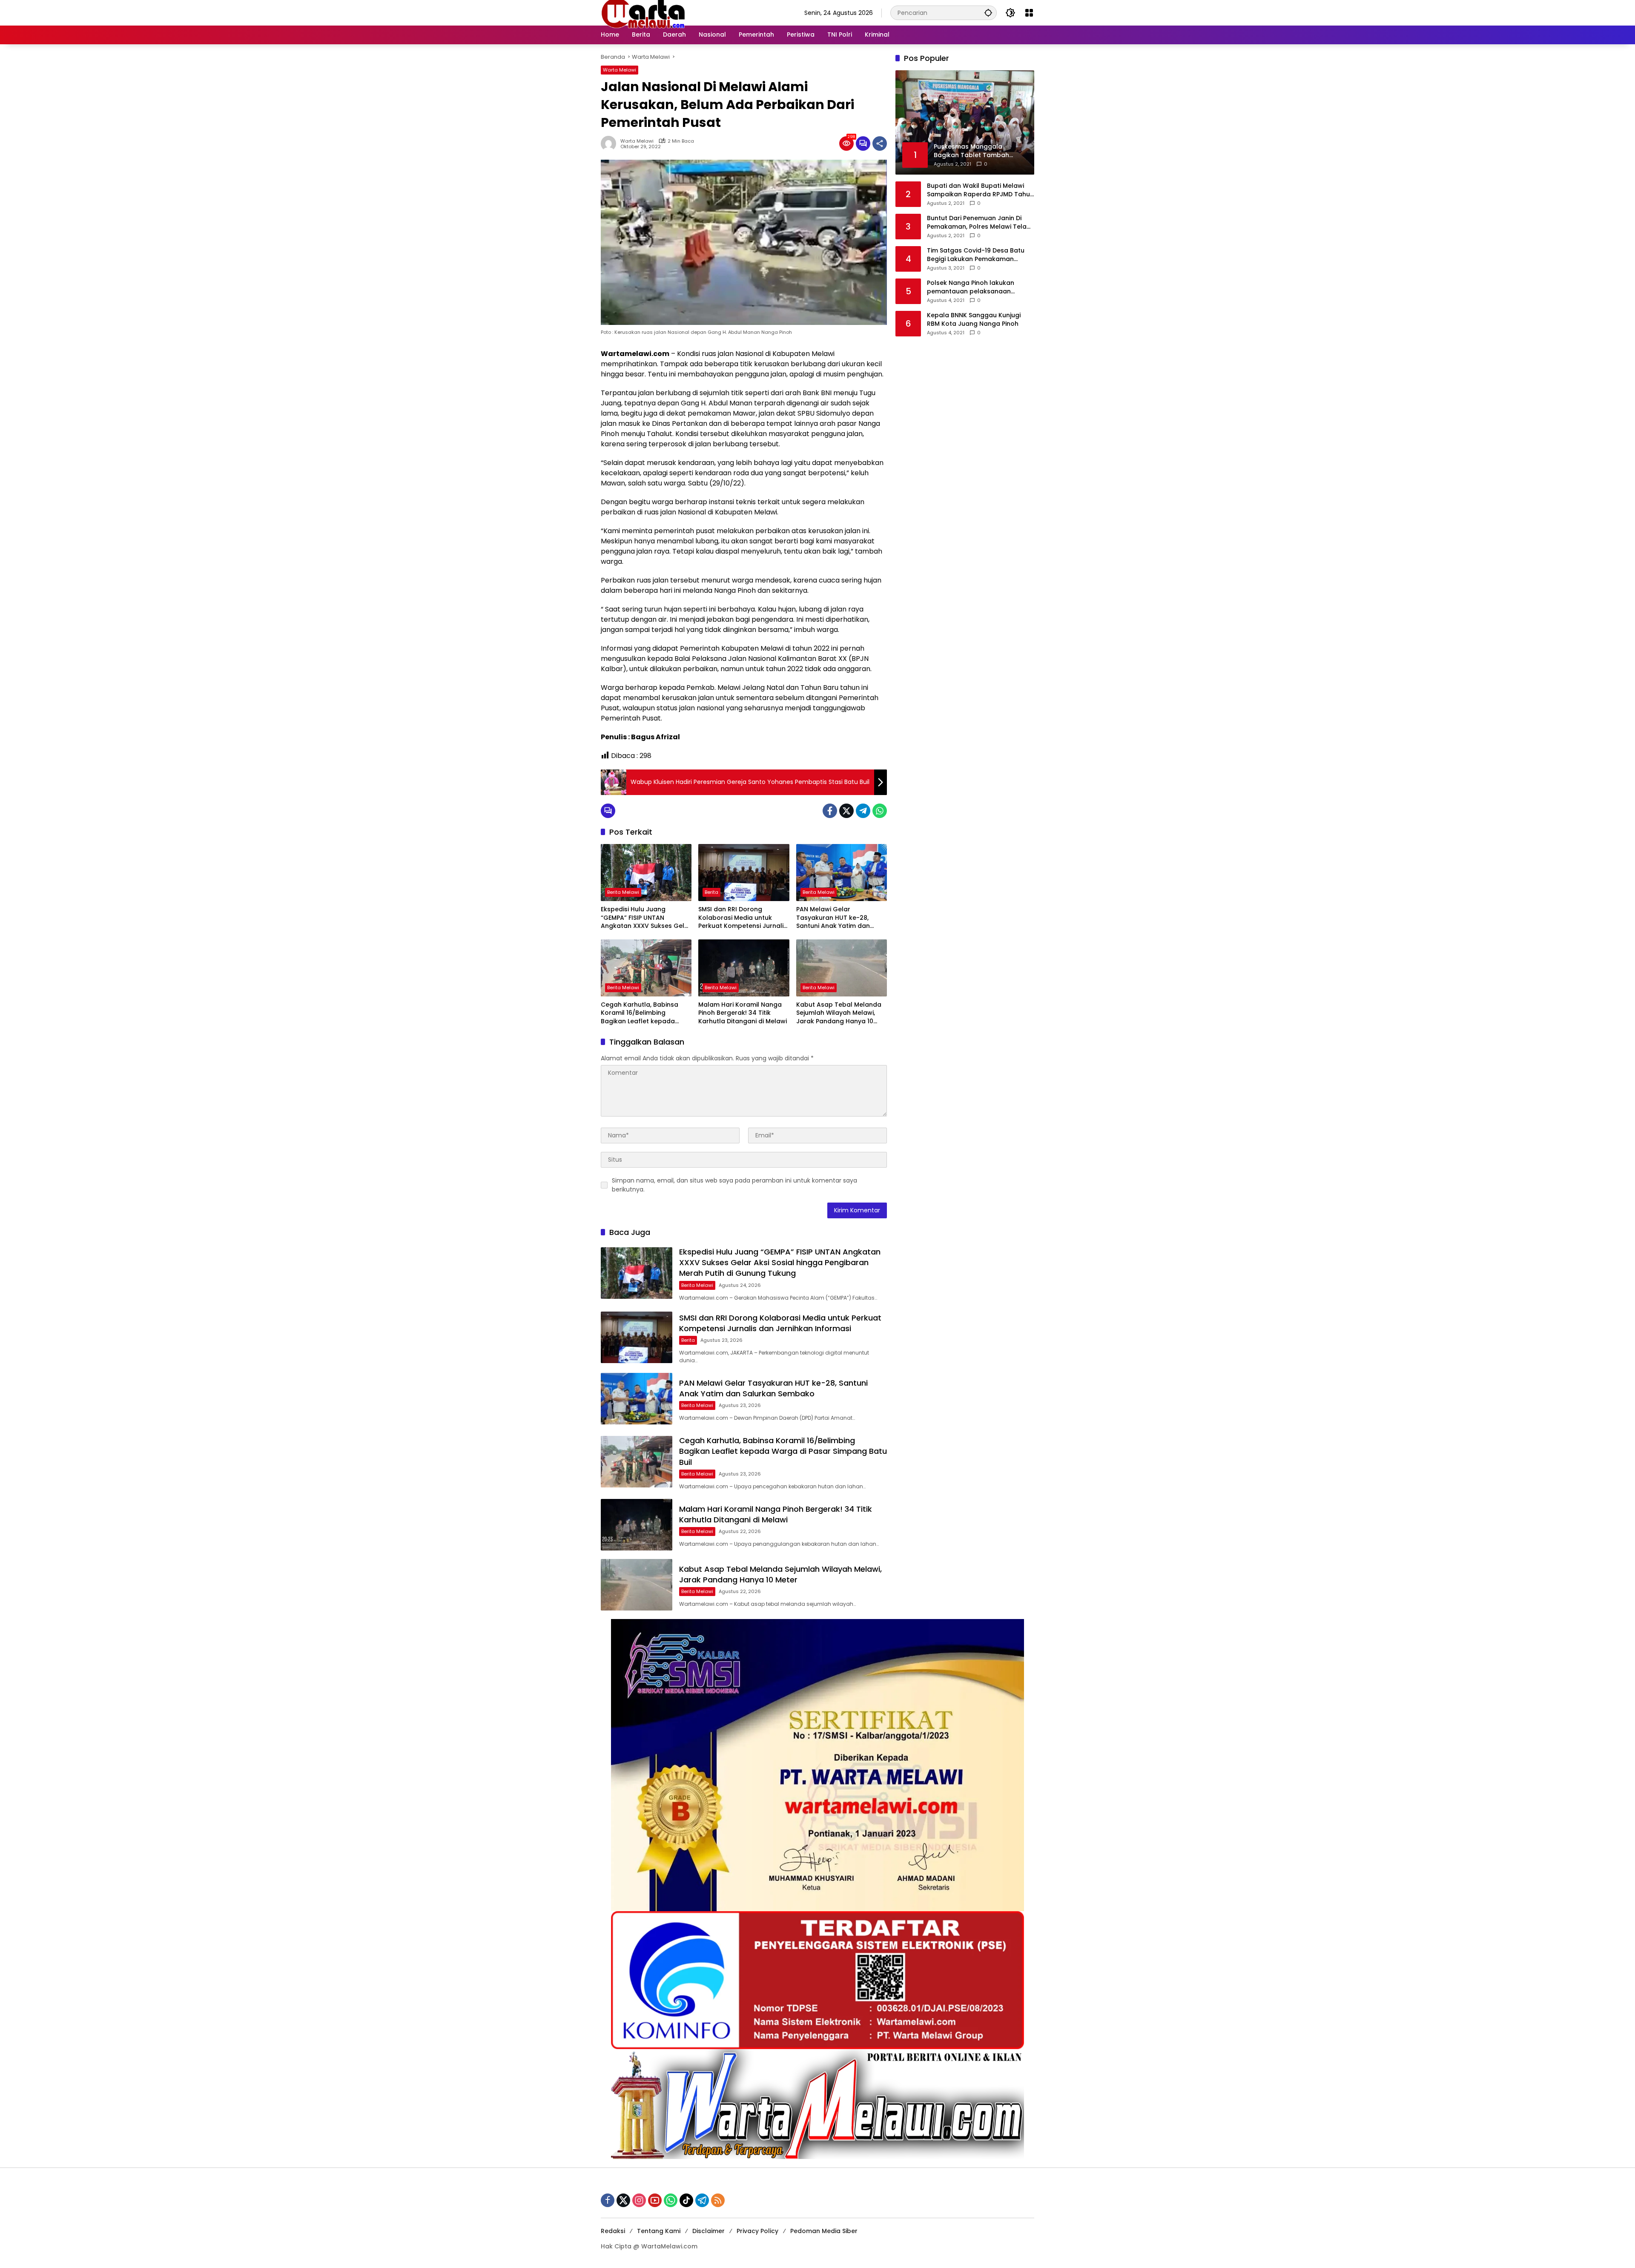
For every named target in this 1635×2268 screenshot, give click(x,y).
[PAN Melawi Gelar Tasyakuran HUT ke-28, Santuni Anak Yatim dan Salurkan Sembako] (842, 873)
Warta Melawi (620, 70)
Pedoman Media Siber (824, 2231)
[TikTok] (686, 2200)
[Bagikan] (880, 144)
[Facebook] (830, 811)
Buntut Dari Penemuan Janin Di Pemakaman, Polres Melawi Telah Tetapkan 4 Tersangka (979, 222)
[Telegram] (863, 811)
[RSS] (718, 2200)
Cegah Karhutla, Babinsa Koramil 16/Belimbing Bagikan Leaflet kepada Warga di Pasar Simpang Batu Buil (640, 1013)
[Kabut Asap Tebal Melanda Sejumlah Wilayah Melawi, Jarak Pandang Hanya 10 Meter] (842, 968)
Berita (711, 892)
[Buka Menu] (1029, 13)
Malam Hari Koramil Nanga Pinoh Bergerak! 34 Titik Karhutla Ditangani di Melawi (743, 1013)
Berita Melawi (623, 892)
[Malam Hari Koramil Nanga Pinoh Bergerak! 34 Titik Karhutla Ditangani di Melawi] (744, 968)
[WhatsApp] (880, 811)
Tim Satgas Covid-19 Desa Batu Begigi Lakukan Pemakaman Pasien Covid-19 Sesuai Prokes (976, 255)
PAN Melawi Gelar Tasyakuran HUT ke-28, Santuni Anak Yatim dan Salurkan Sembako (833, 918)
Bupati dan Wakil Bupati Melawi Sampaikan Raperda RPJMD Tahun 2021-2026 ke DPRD (980, 190)
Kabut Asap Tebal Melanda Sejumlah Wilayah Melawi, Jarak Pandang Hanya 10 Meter (839, 1013)
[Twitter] (846, 811)
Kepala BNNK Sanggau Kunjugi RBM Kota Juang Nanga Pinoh (974, 320)
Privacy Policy (757, 2231)
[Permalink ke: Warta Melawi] (611, 144)
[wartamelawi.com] (643, 12)
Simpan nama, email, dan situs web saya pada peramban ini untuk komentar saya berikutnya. (734, 1185)
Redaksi (613, 2231)
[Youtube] (655, 2200)
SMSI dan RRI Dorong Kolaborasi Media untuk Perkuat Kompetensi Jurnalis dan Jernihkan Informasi (743, 918)
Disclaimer (708, 2231)
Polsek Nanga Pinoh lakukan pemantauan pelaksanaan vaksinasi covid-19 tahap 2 (971, 287)
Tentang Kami (659, 2231)
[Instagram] (639, 2200)
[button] (988, 13)
